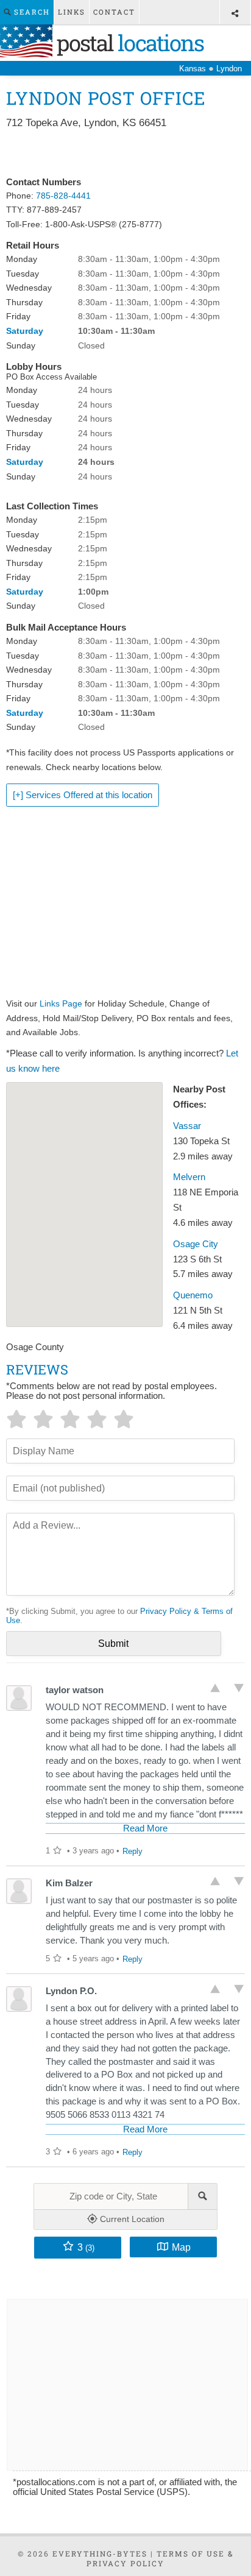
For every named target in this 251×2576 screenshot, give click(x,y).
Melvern (189, 1177)
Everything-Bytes (100, 2553)
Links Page (61, 1003)
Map (181, 2247)
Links (72, 12)
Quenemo (193, 1295)
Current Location (131, 2219)
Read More (145, 1828)
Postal (128, 43)
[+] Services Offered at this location (83, 795)
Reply (133, 1851)
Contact (114, 12)
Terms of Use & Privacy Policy (160, 2558)
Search (30, 12)
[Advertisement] (125, 154)
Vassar (187, 1126)
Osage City (196, 1244)
